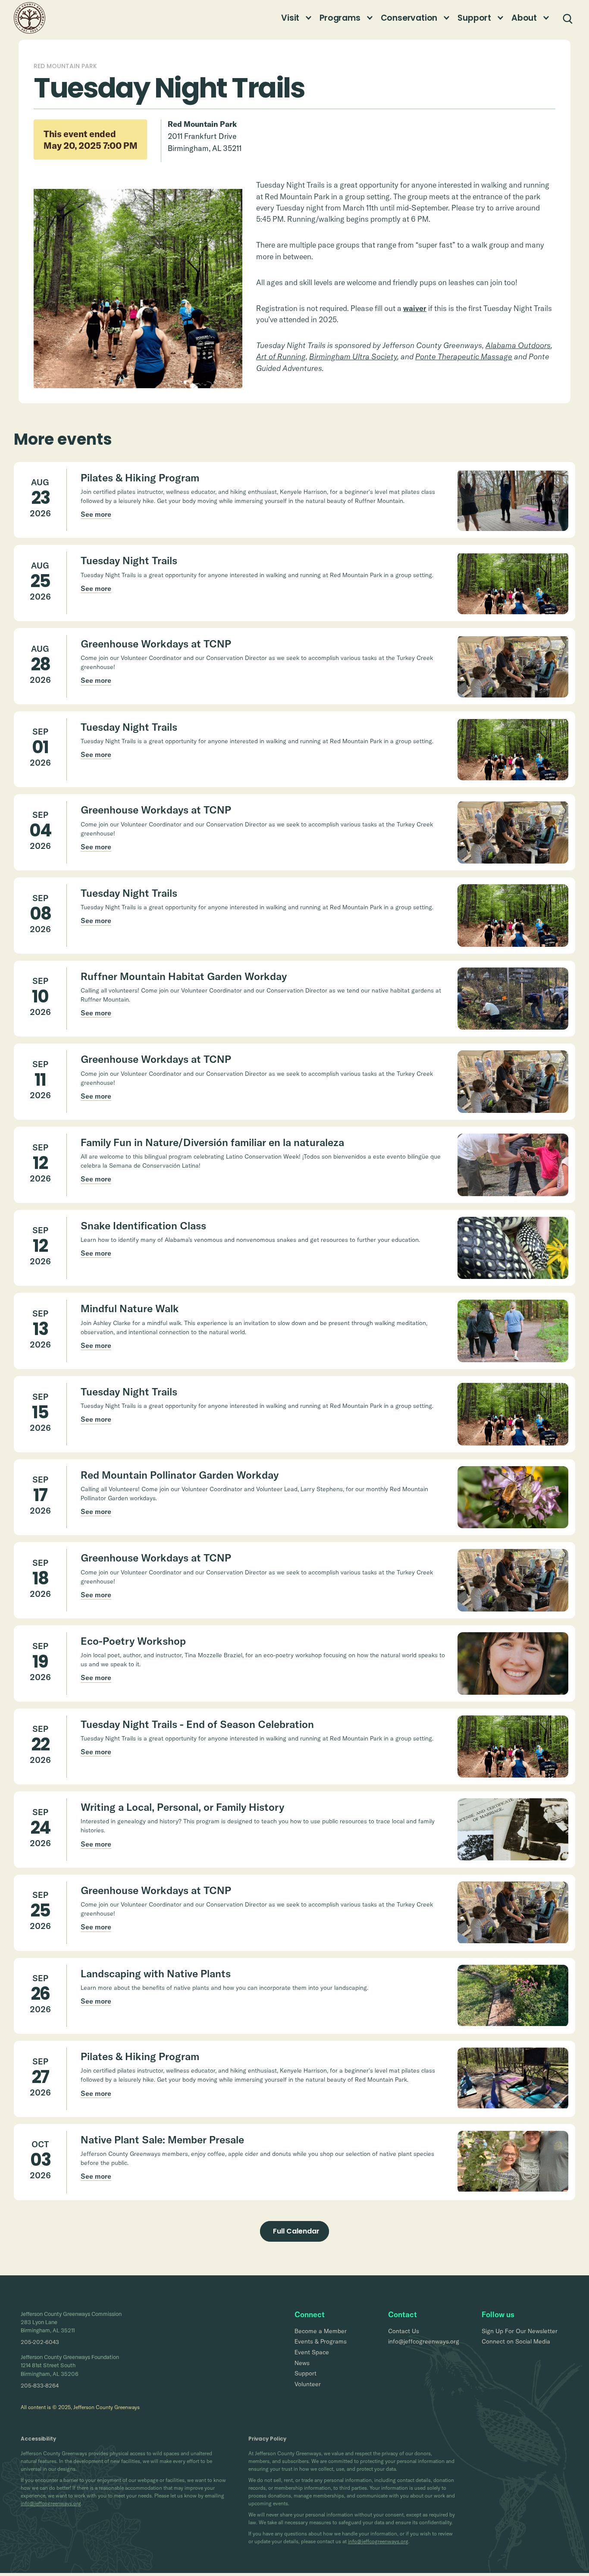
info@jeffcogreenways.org (51, 2503)
